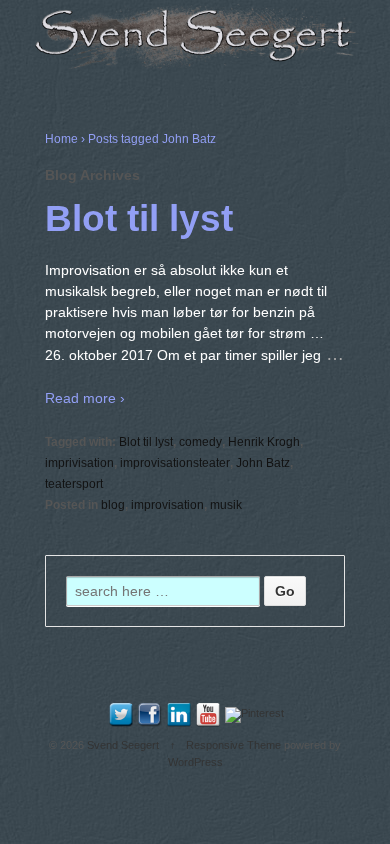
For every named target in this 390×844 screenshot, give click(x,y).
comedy (200, 442)
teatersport (74, 484)
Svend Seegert (123, 745)
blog (113, 505)
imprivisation (79, 463)
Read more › (85, 398)
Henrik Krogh (264, 442)
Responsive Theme (233, 745)
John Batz (263, 463)
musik (226, 505)
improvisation (167, 505)
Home (61, 139)
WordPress (195, 762)
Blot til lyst (139, 218)
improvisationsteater (175, 463)
